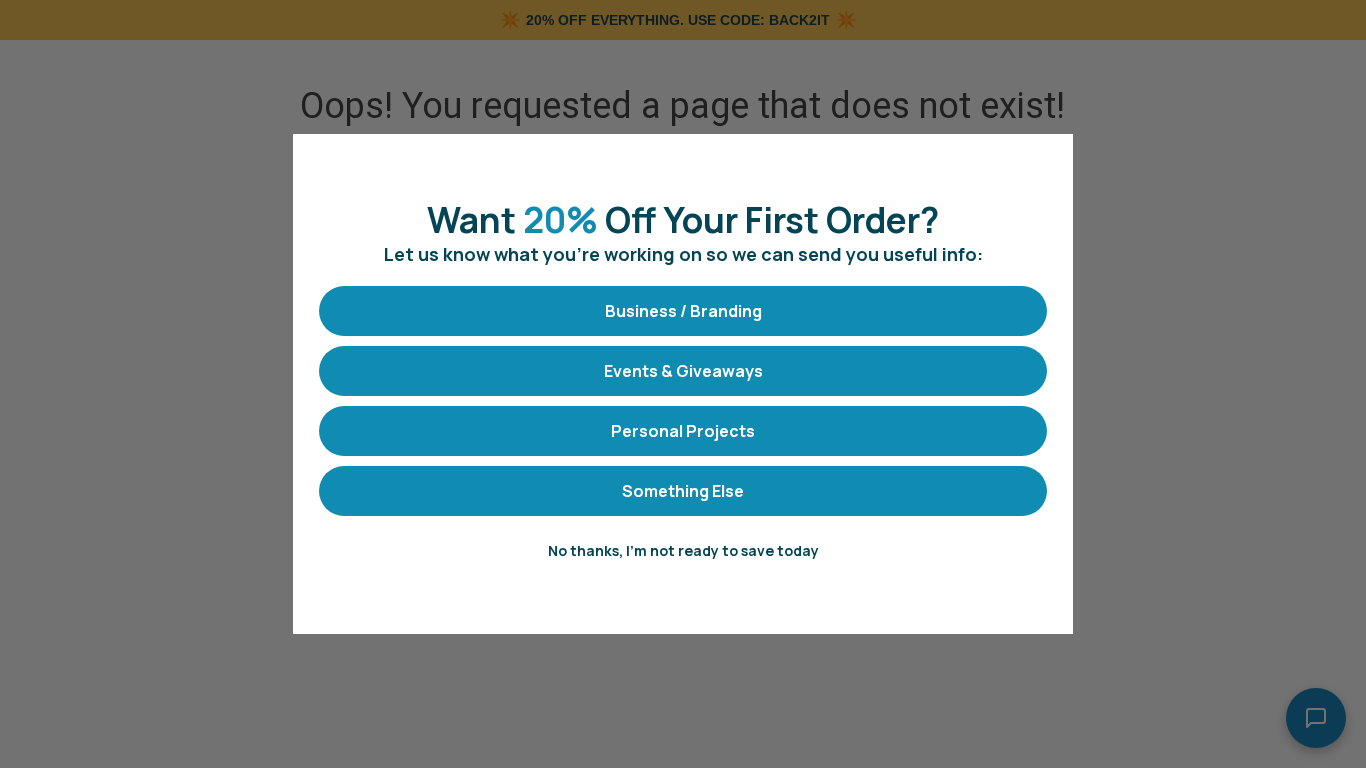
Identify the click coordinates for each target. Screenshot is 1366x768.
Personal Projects (683, 431)
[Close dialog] (1047, 159)
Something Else (683, 491)
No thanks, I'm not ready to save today (683, 550)
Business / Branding (683, 311)
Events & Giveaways (683, 371)
